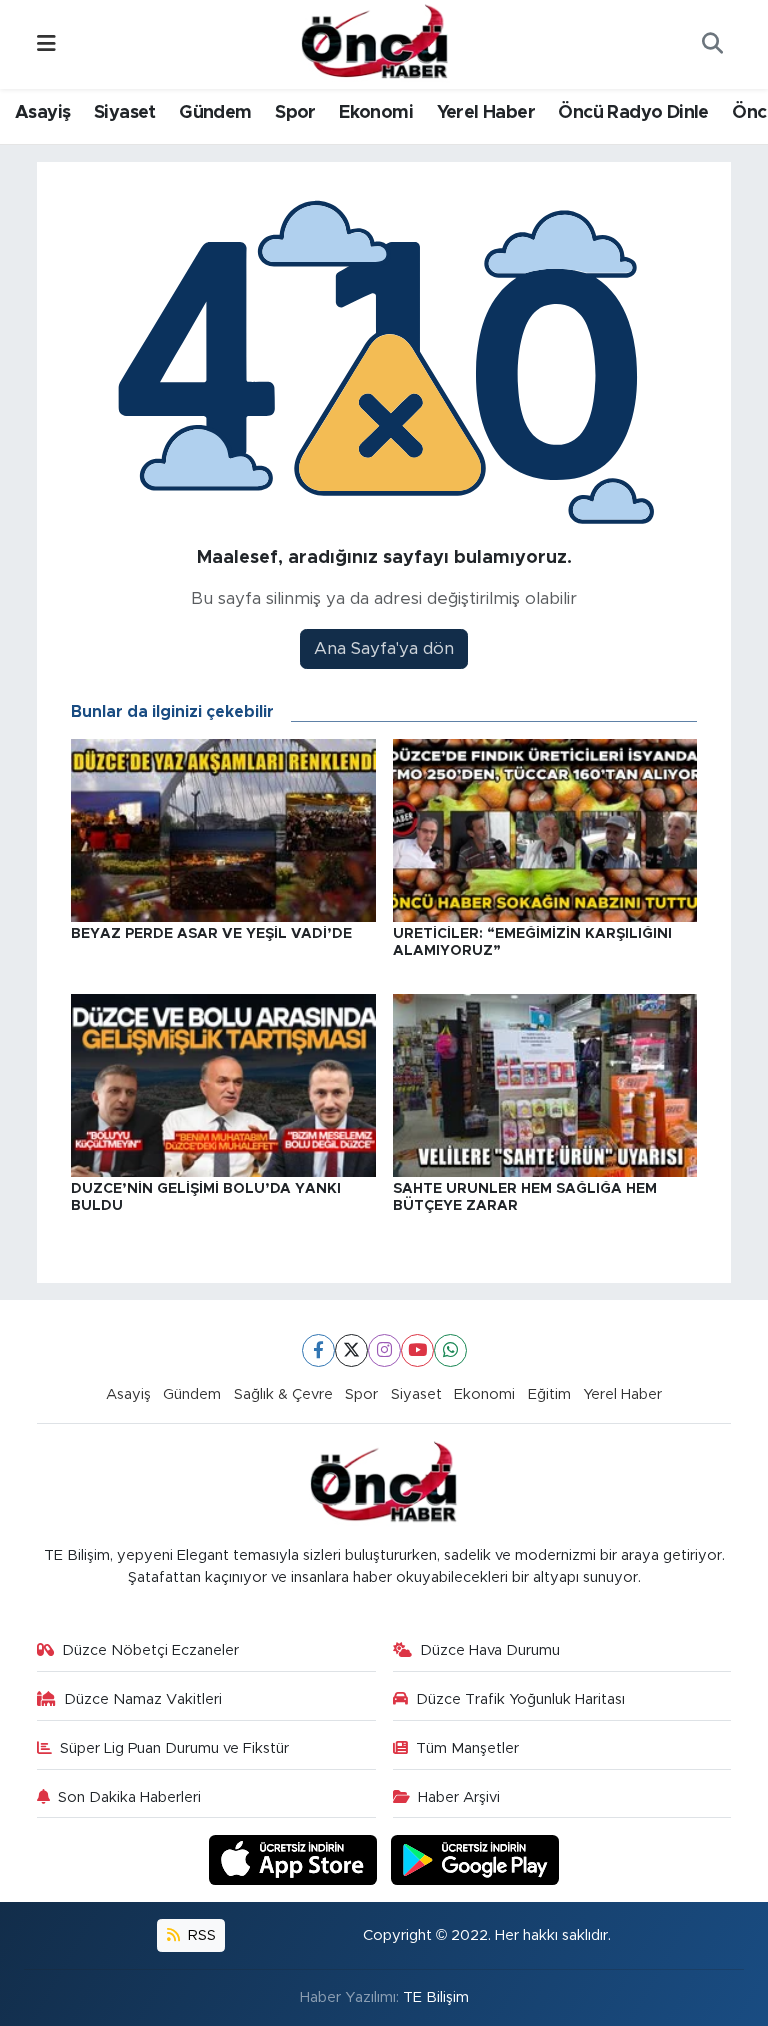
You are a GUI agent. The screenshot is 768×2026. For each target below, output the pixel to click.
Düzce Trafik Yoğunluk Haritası (520, 1699)
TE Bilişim (436, 1997)
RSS (200, 1935)
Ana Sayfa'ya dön (384, 648)
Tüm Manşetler (467, 1748)
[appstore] (296, 1859)
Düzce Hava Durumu (490, 1650)
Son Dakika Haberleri (129, 1797)
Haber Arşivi (459, 1797)
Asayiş (42, 113)
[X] (351, 1350)
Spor (295, 113)
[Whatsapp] (450, 1350)
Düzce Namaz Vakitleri (143, 1699)
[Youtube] (417, 1350)
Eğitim (549, 1394)
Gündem (215, 113)
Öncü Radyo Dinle (633, 113)
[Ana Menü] (46, 44)
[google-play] (475, 1859)
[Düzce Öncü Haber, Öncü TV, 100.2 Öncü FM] (375, 43)
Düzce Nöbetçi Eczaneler (150, 1650)
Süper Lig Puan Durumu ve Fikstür (174, 1748)
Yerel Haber (486, 113)
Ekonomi (376, 113)
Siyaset (125, 113)
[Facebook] (318, 1350)
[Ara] (712, 45)
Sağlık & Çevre (283, 1394)
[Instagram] (384, 1350)
